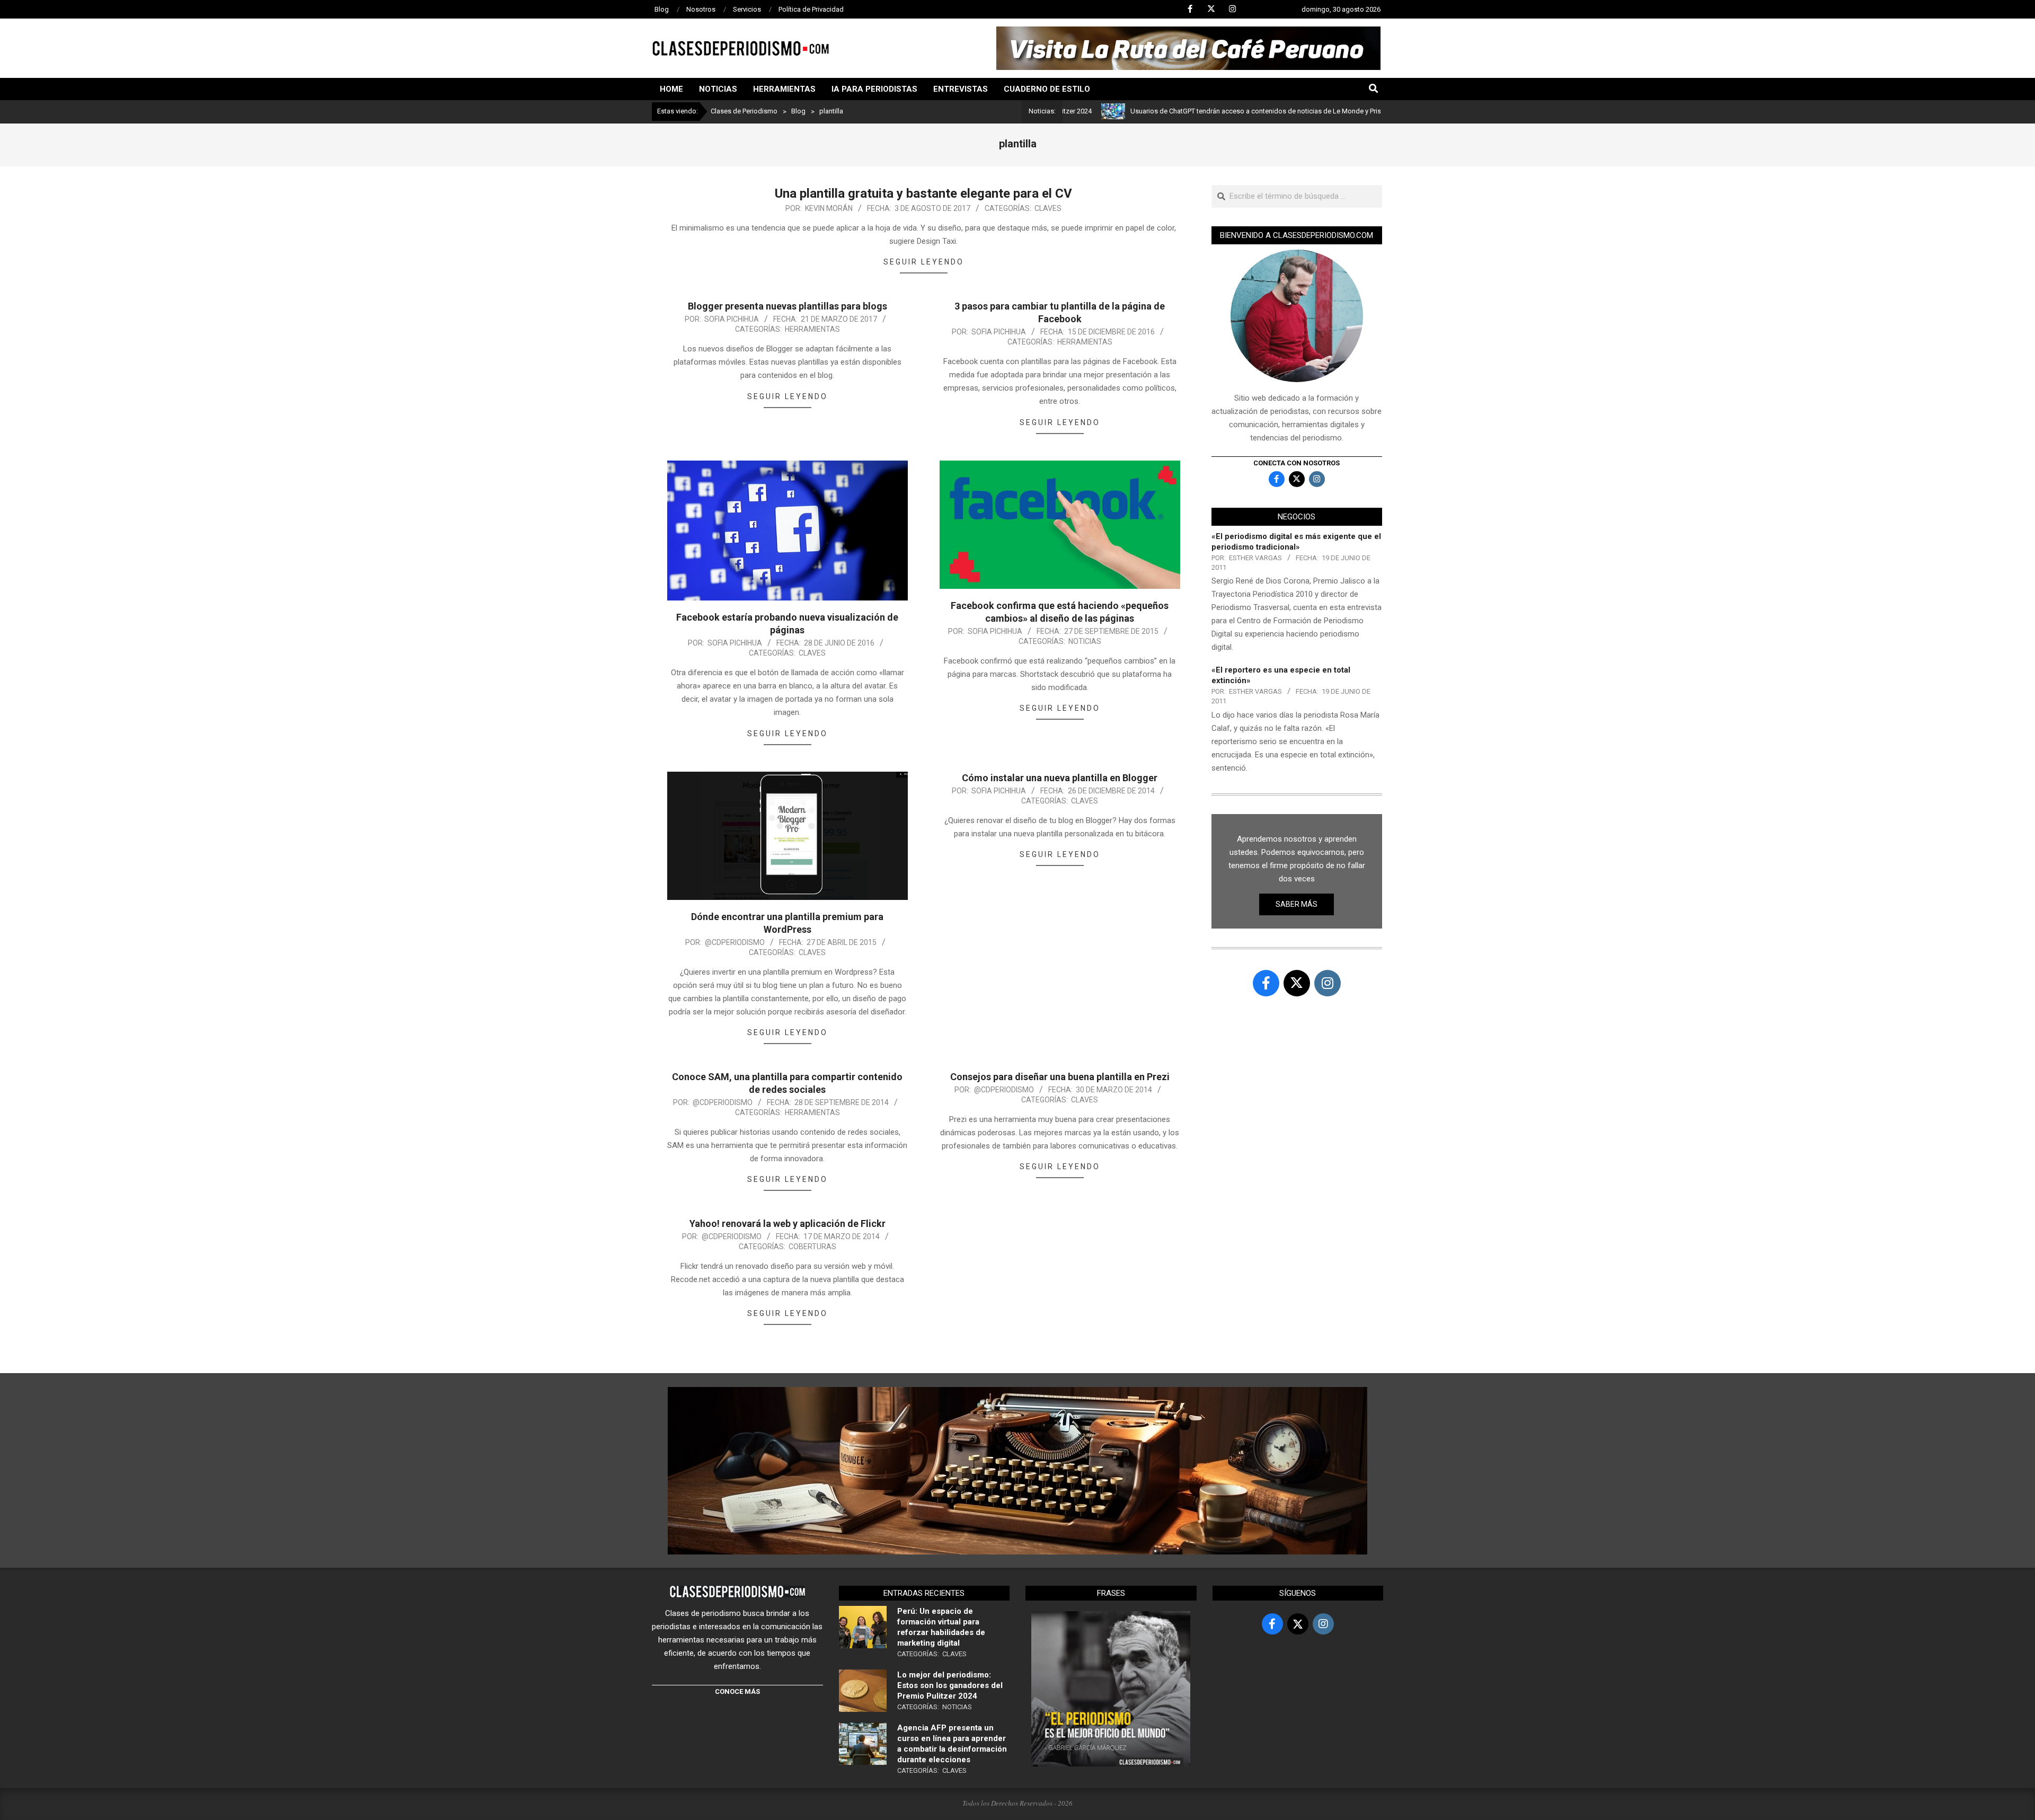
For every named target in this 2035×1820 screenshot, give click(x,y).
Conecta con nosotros (1297, 463)
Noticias (1085, 641)
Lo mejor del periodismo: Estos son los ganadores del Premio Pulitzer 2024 (950, 1685)
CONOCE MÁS (737, 1691)
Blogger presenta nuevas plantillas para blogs (788, 306)
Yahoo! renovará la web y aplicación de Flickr (788, 1223)
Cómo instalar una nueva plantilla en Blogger (1060, 778)
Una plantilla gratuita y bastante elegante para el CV (923, 193)
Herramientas (812, 329)
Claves (1048, 208)
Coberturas (812, 1247)
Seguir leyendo (924, 262)
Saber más (1297, 904)
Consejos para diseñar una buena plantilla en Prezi (1060, 1077)
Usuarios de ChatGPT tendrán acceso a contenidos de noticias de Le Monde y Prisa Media (1187, 111)
